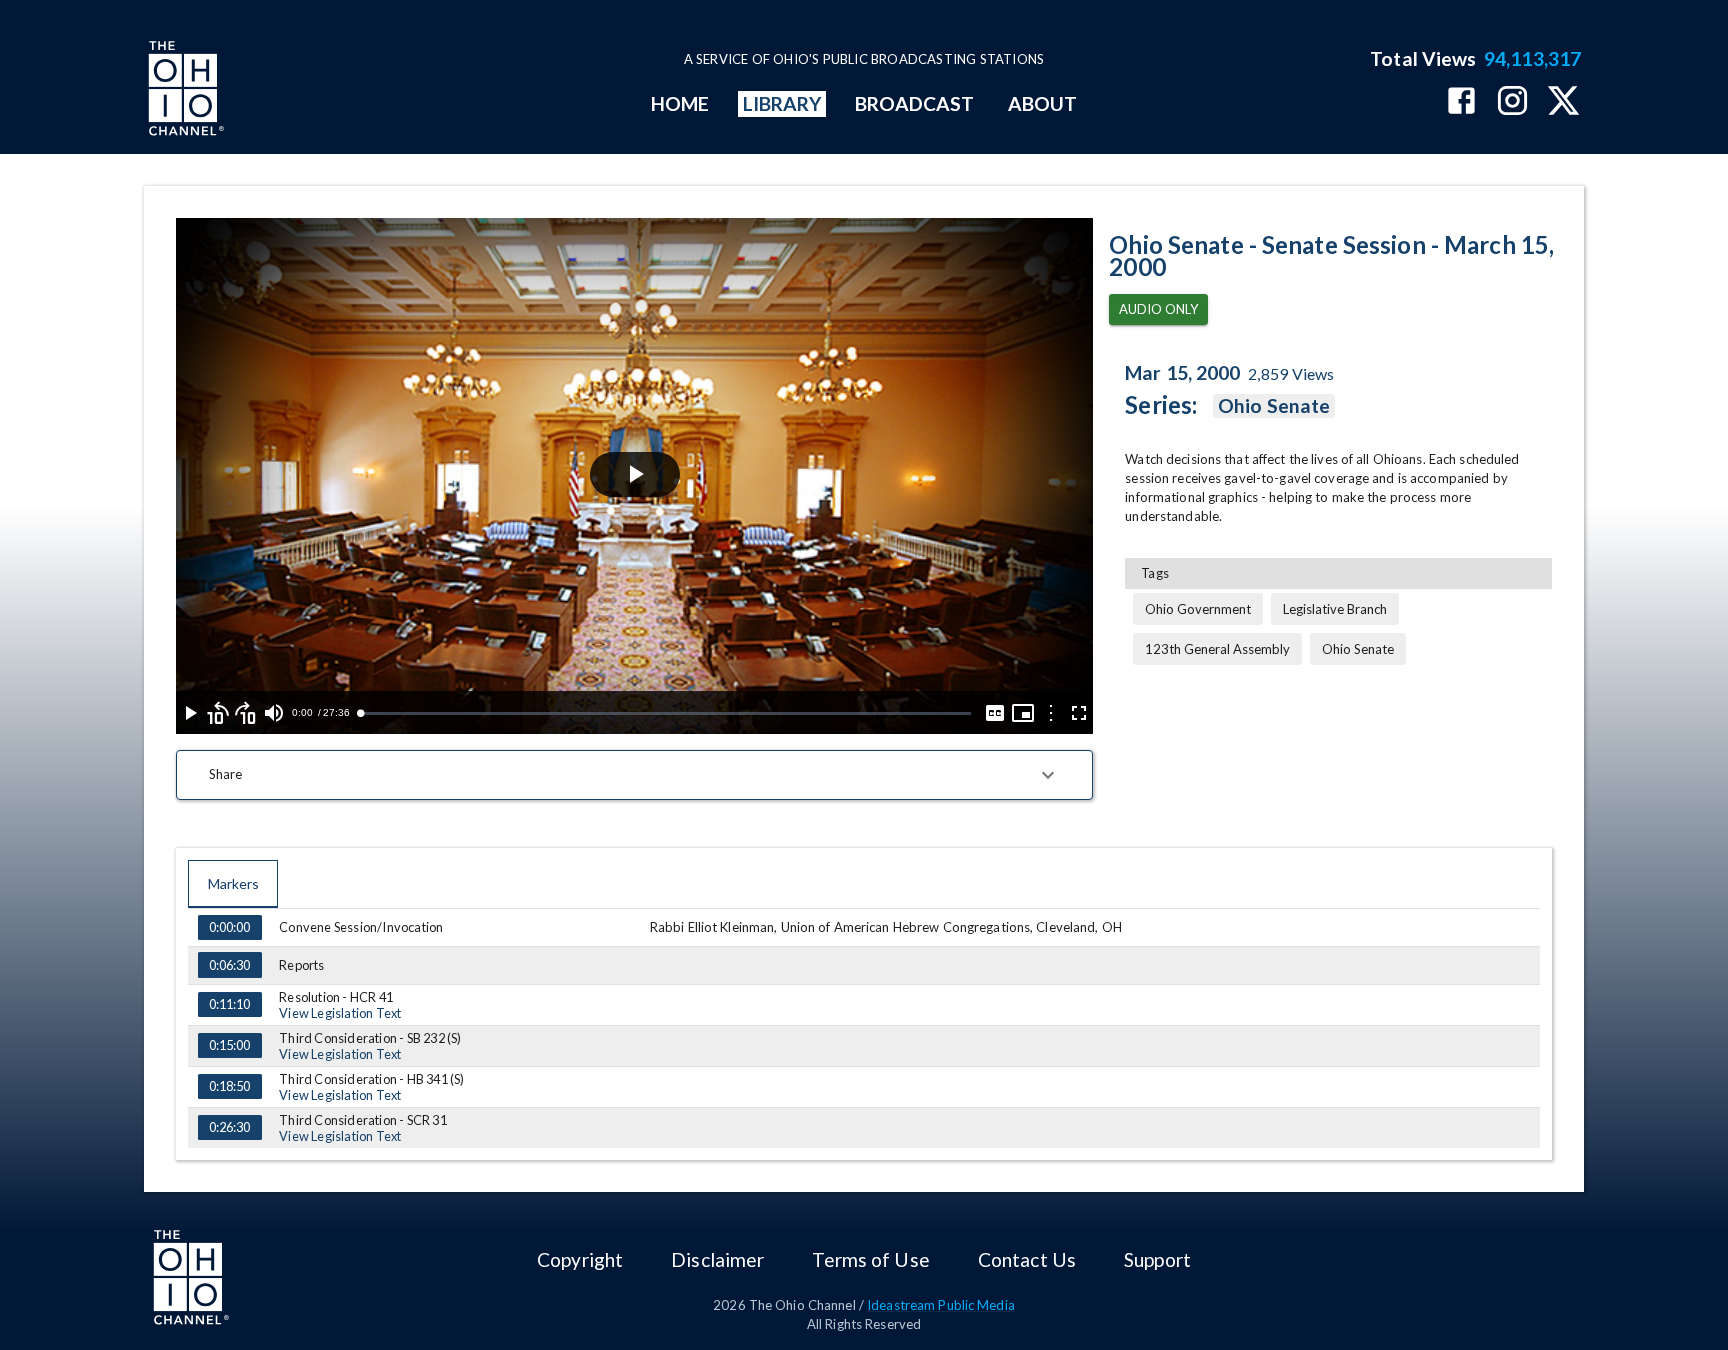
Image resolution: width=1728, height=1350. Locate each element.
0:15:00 (229, 1045)
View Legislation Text (340, 1013)
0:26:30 (229, 1127)
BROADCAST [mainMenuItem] (915, 103)
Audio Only (1158, 309)
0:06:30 (229, 965)
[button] (634, 775)
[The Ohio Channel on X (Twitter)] (1563, 102)
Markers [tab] (233, 883)
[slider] (665, 713)
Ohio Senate (1274, 405)
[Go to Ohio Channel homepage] (184, 91)
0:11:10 (229, 1004)
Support (1157, 1259)
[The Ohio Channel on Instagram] (1512, 102)
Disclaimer (717, 1259)
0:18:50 (229, 1086)
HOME (680, 103)
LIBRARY (782, 103)
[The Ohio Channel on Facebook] (1461, 102)
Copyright (580, 1259)
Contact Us (1027, 1259)
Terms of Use (870, 1259)
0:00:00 (229, 927)
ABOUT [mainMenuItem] (1042, 103)
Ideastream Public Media (941, 1305)
